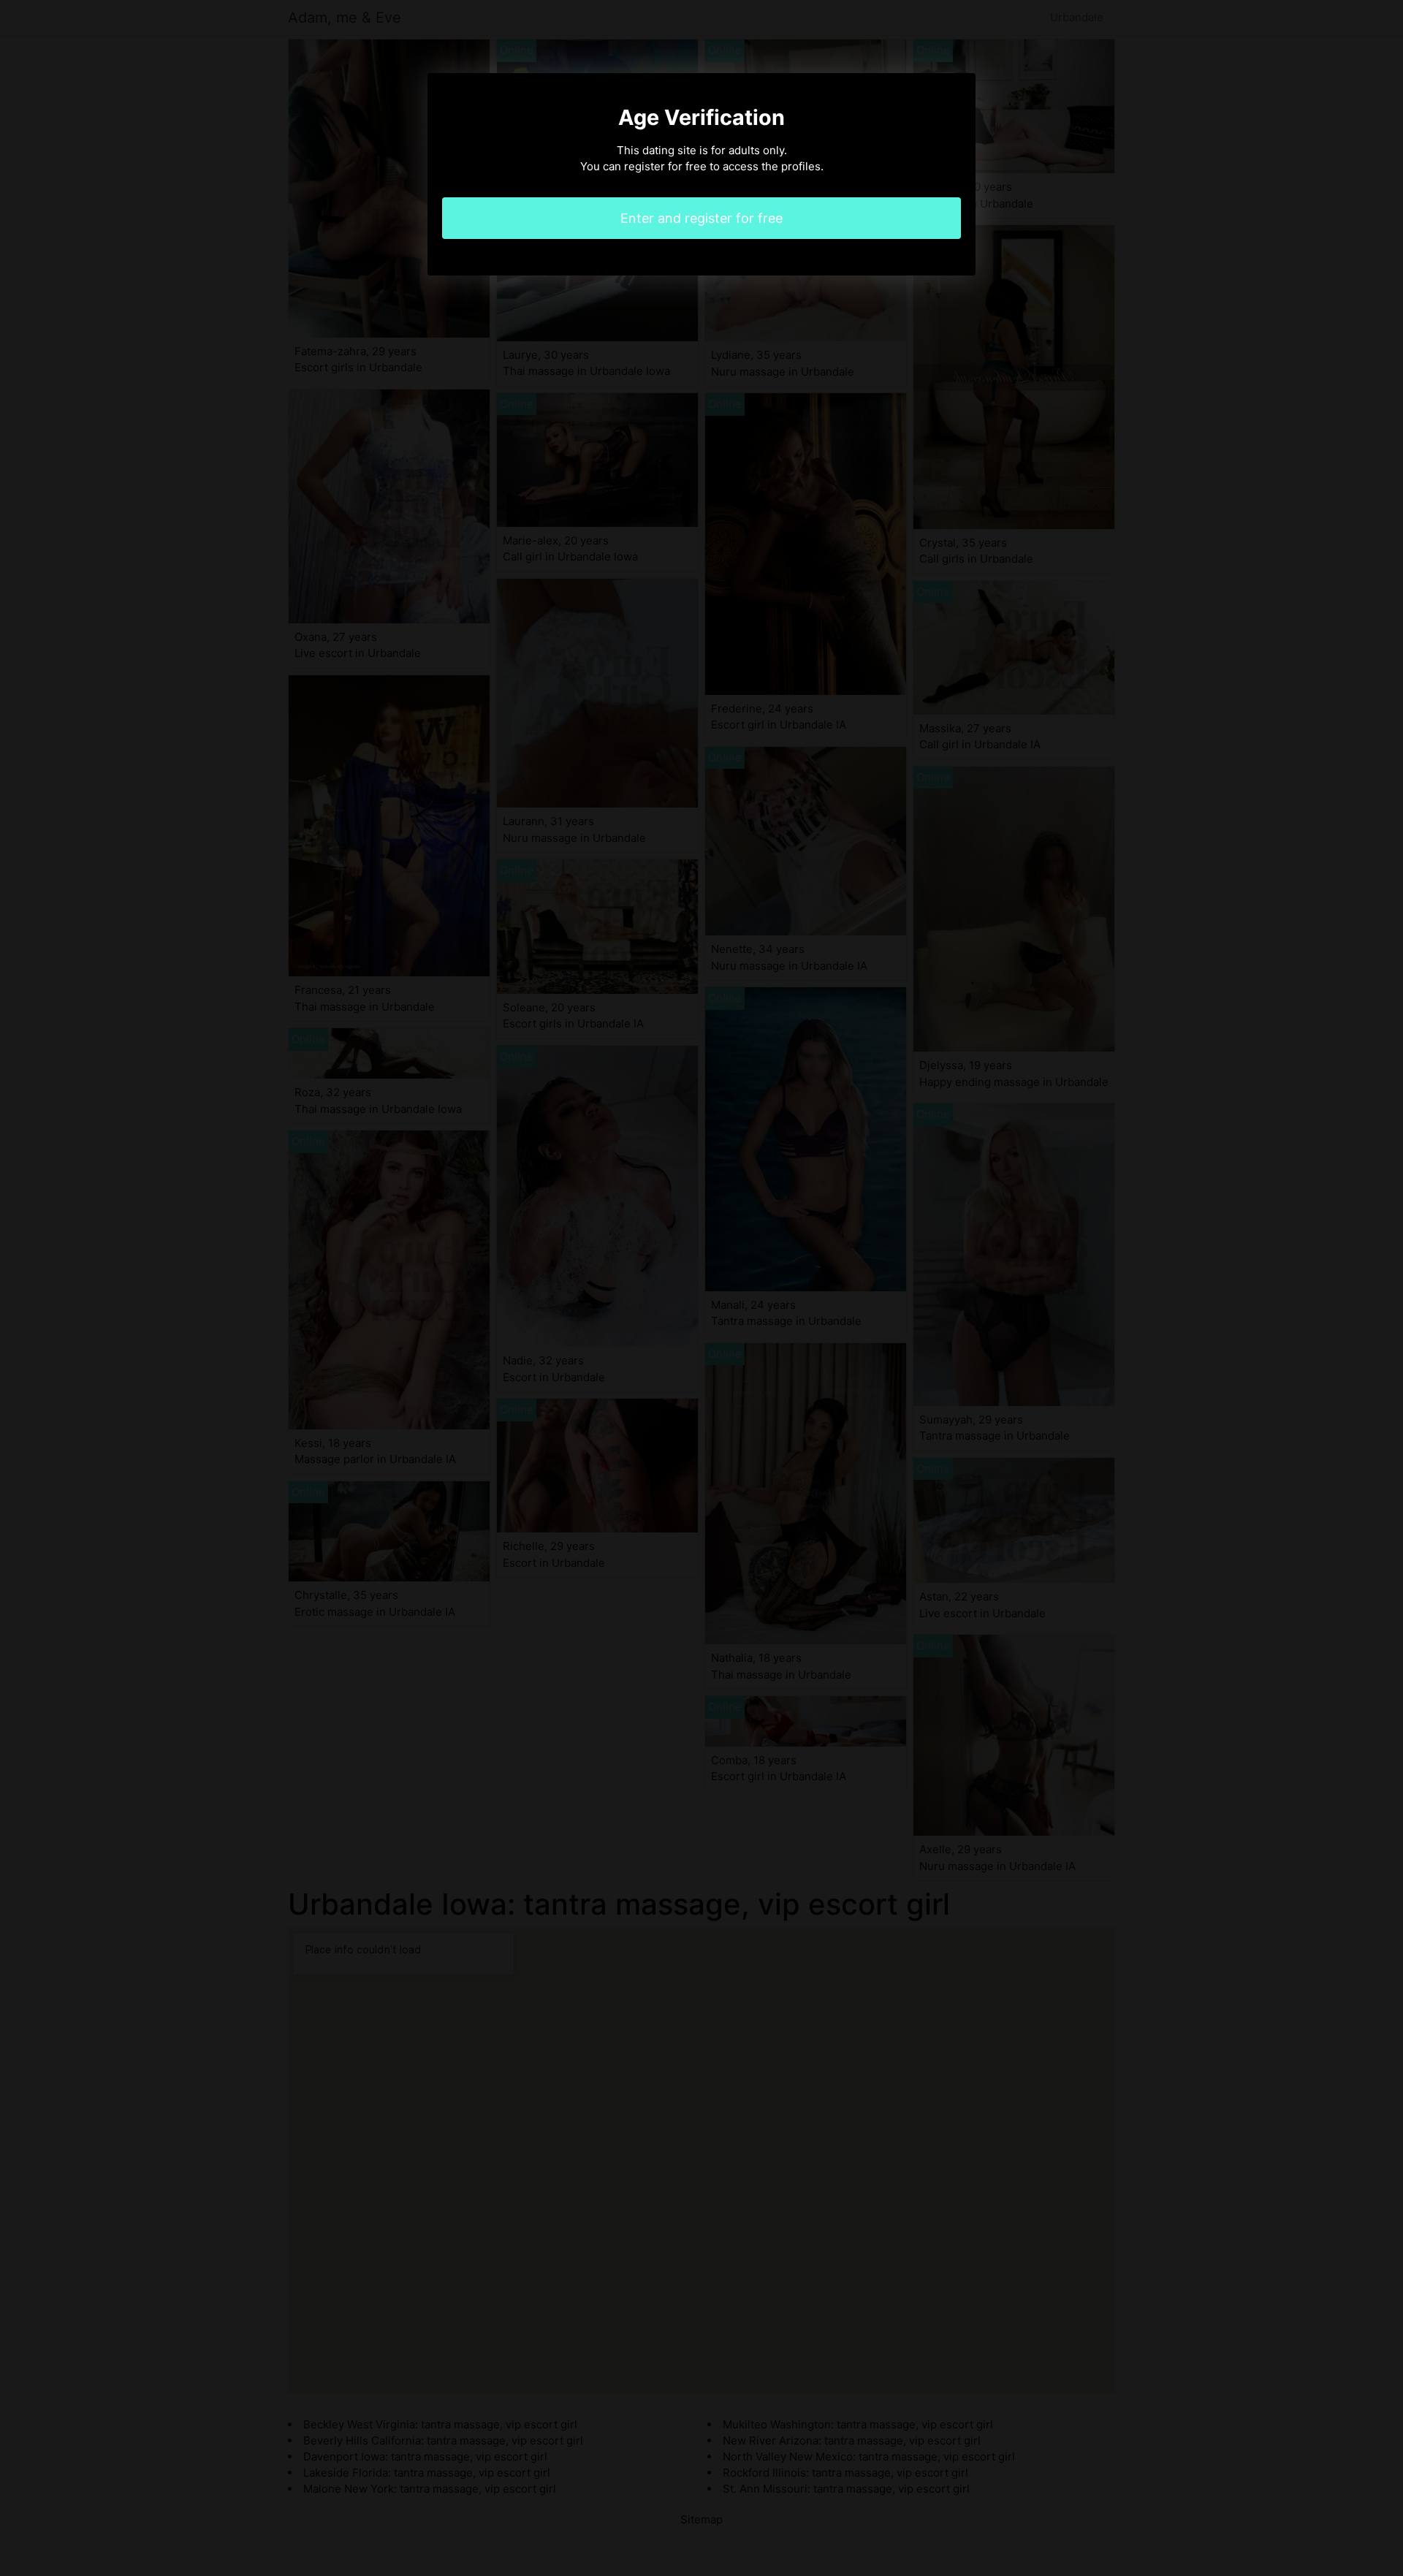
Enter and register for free (701, 218)
